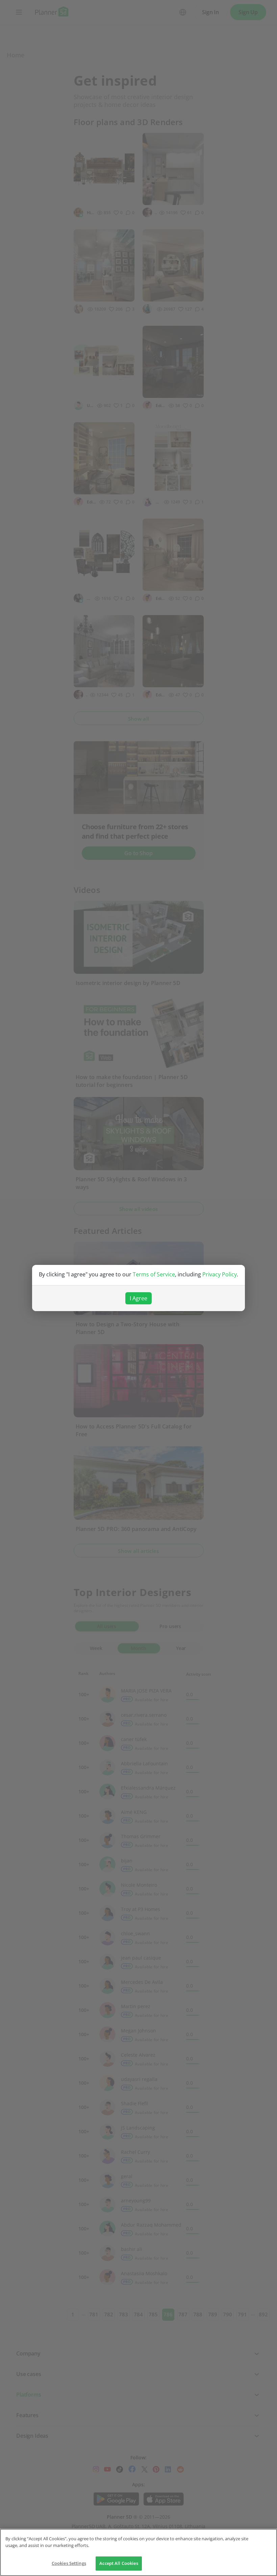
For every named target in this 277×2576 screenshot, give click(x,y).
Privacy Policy (220, 1274)
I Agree (138, 1298)
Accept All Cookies (119, 2563)
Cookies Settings (69, 2563)
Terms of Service (154, 1274)
